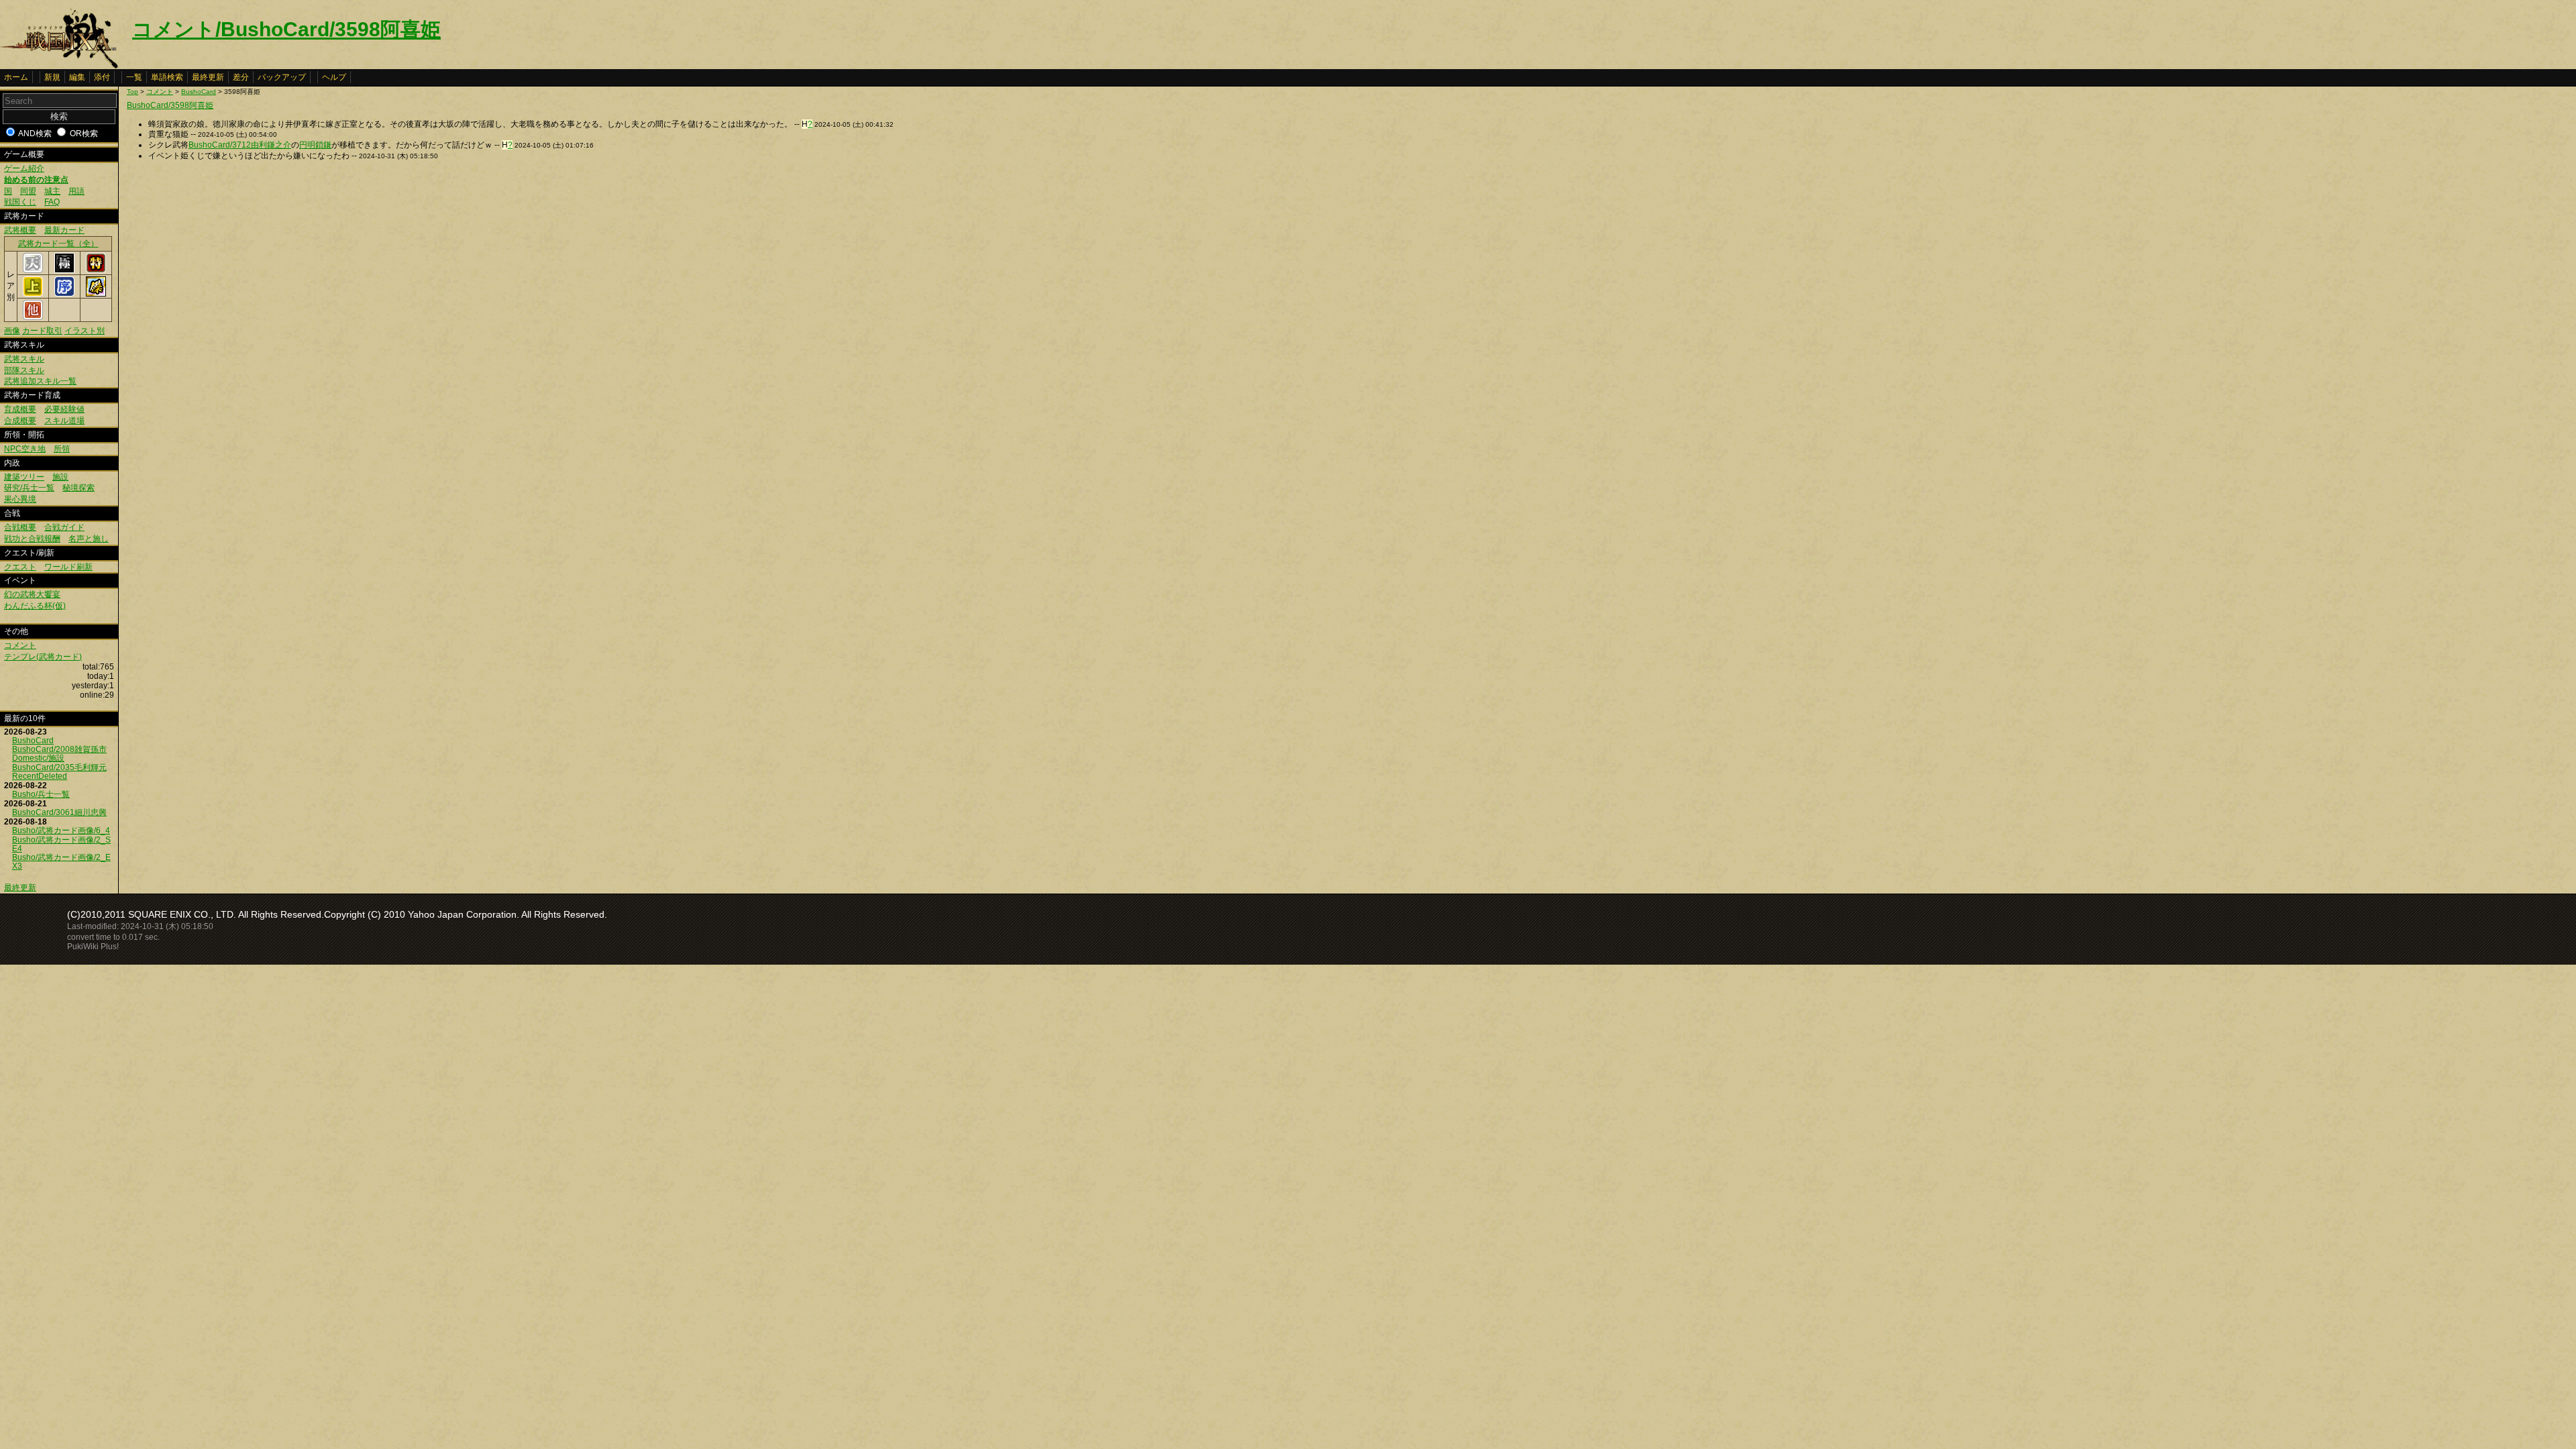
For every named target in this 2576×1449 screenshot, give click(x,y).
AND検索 (35, 133)
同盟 (28, 191)
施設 (60, 477)
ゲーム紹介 (24, 168)
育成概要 (20, 409)
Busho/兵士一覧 (41, 794)
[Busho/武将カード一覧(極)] (64, 270)
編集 (77, 77)
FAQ (52, 202)
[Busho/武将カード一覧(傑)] (96, 294)
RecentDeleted (40, 776)
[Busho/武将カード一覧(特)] (96, 270)
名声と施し (89, 539)
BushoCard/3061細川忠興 (59, 812)
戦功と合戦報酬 (32, 539)
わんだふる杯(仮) (35, 606)
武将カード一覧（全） (58, 244)
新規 (52, 77)
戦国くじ (20, 202)
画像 (12, 331)
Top (132, 92)
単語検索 (167, 77)
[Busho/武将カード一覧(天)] (33, 270)
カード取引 (42, 331)
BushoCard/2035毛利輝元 (59, 767)
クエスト (20, 567)
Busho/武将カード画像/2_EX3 (61, 862)
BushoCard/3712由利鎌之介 (240, 145)
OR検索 (84, 133)
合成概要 (20, 421)
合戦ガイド (64, 527)
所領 (62, 449)
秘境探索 (78, 488)
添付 (102, 77)
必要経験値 (64, 409)
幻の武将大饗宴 (32, 594)
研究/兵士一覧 (29, 488)
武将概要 (20, 230)
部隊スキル (24, 370)
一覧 (134, 77)
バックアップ (282, 77)
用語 (76, 191)
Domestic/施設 (38, 758)
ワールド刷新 (68, 567)
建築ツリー (24, 477)
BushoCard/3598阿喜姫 (170, 105)
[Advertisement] (239, 268)
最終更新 (208, 77)
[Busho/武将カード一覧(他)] (33, 317)
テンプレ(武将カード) (43, 657)
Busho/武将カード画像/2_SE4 (61, 844)
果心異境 (20, 499)
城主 (52, 191)
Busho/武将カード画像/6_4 (61, 830)
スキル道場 (64, 421)
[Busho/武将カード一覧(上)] (33, 294)
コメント (20, 645)
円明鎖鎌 (315, 145)
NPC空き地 (25, 449)
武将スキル (24, 359)
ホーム (16, 77)
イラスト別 (85, 331)
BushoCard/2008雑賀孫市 (59, 749)
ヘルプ (334, 77)
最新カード (64, 230)
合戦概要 (20, 527)
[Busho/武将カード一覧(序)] (64, 294)
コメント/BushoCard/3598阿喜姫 (286, 29)
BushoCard (33, 741)
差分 (241, 77)
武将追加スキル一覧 (40, 381)
